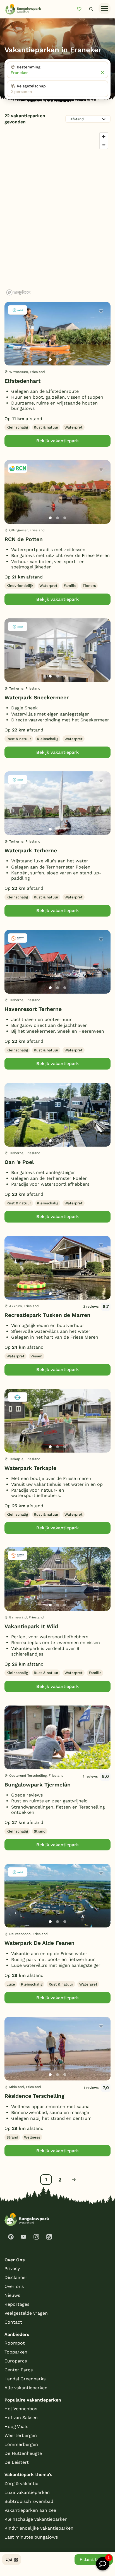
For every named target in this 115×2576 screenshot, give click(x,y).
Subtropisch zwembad (29, 2501)
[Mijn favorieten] (82, 9)
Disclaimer (16, 2277)
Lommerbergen (21, 2444)
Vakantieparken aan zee (30, 2510)
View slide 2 (57, 360)
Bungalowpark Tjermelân (38, 1785)
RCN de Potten (24, 539)
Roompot (15, 2343)
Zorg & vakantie (21, 2483)
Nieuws (12, 2295)
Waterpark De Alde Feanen (39, 1943)
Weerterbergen (21, 2435)
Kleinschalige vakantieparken (36, 2519)
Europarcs (16, 2361)
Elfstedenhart (22, 381)
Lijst (9, 2560)
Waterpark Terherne (31, 851)
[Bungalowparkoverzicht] (23, 9)
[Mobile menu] (105, 9)
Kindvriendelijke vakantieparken (39, 2528)
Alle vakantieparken (26, 2388)
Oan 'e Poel (19, 1162)
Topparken (16, 2352)
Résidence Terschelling (34, 2096)
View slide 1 (50, 360)
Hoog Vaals (16, 2426)
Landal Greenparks (25, 2379)
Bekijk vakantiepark (57, 441)
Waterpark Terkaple (30, 1468)
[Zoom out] (104, 145)
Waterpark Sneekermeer (37, 698)
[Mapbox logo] (18, 292)
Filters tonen (94, 2559)
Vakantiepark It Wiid (31, 1626)
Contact (13, 2322)
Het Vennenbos (21, 2409)
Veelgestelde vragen (26, 2313)
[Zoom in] (104, 137)
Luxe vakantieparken (27, 2492)
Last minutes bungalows (31, 2537)
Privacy (12, 2268)
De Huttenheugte (23, 2453)
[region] (57, 214)
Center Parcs (19, 2370)
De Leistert (17, 2462)
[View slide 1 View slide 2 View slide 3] (57, 334)
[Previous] (12, 343)
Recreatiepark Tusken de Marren (47, 1315)
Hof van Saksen (21, 2418)
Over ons (14, 2286)
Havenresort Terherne (33, 1009)
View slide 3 (65, 360)
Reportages (17, 2304)
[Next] (102, 343)
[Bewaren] (101, 311)
